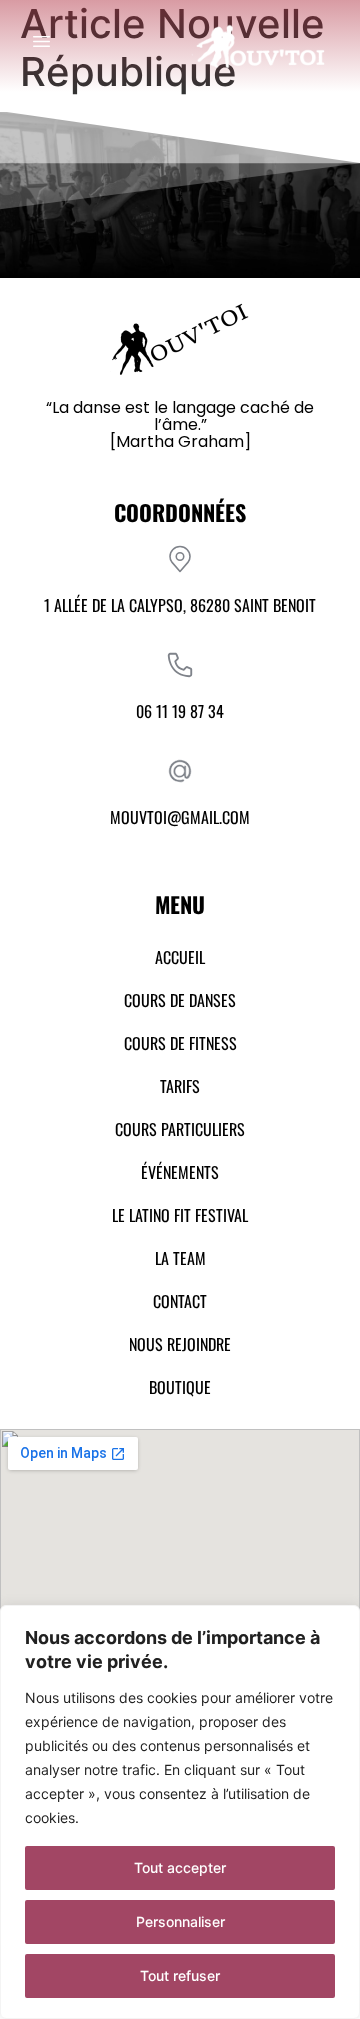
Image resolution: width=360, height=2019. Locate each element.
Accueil (180, 957)
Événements (180, 1172)
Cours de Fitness (180, 1043)
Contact (180, 1301)
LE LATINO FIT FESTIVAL (180, 1215)
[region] (180, 1812)
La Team (180, 1258)
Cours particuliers (180, 1129)
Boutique (180, 1387)
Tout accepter (180, 1867)
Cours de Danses (180, 1000)
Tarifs (180, 1086)
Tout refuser (180, 1975)
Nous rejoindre (180, 1344)
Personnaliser (180, 1921)
